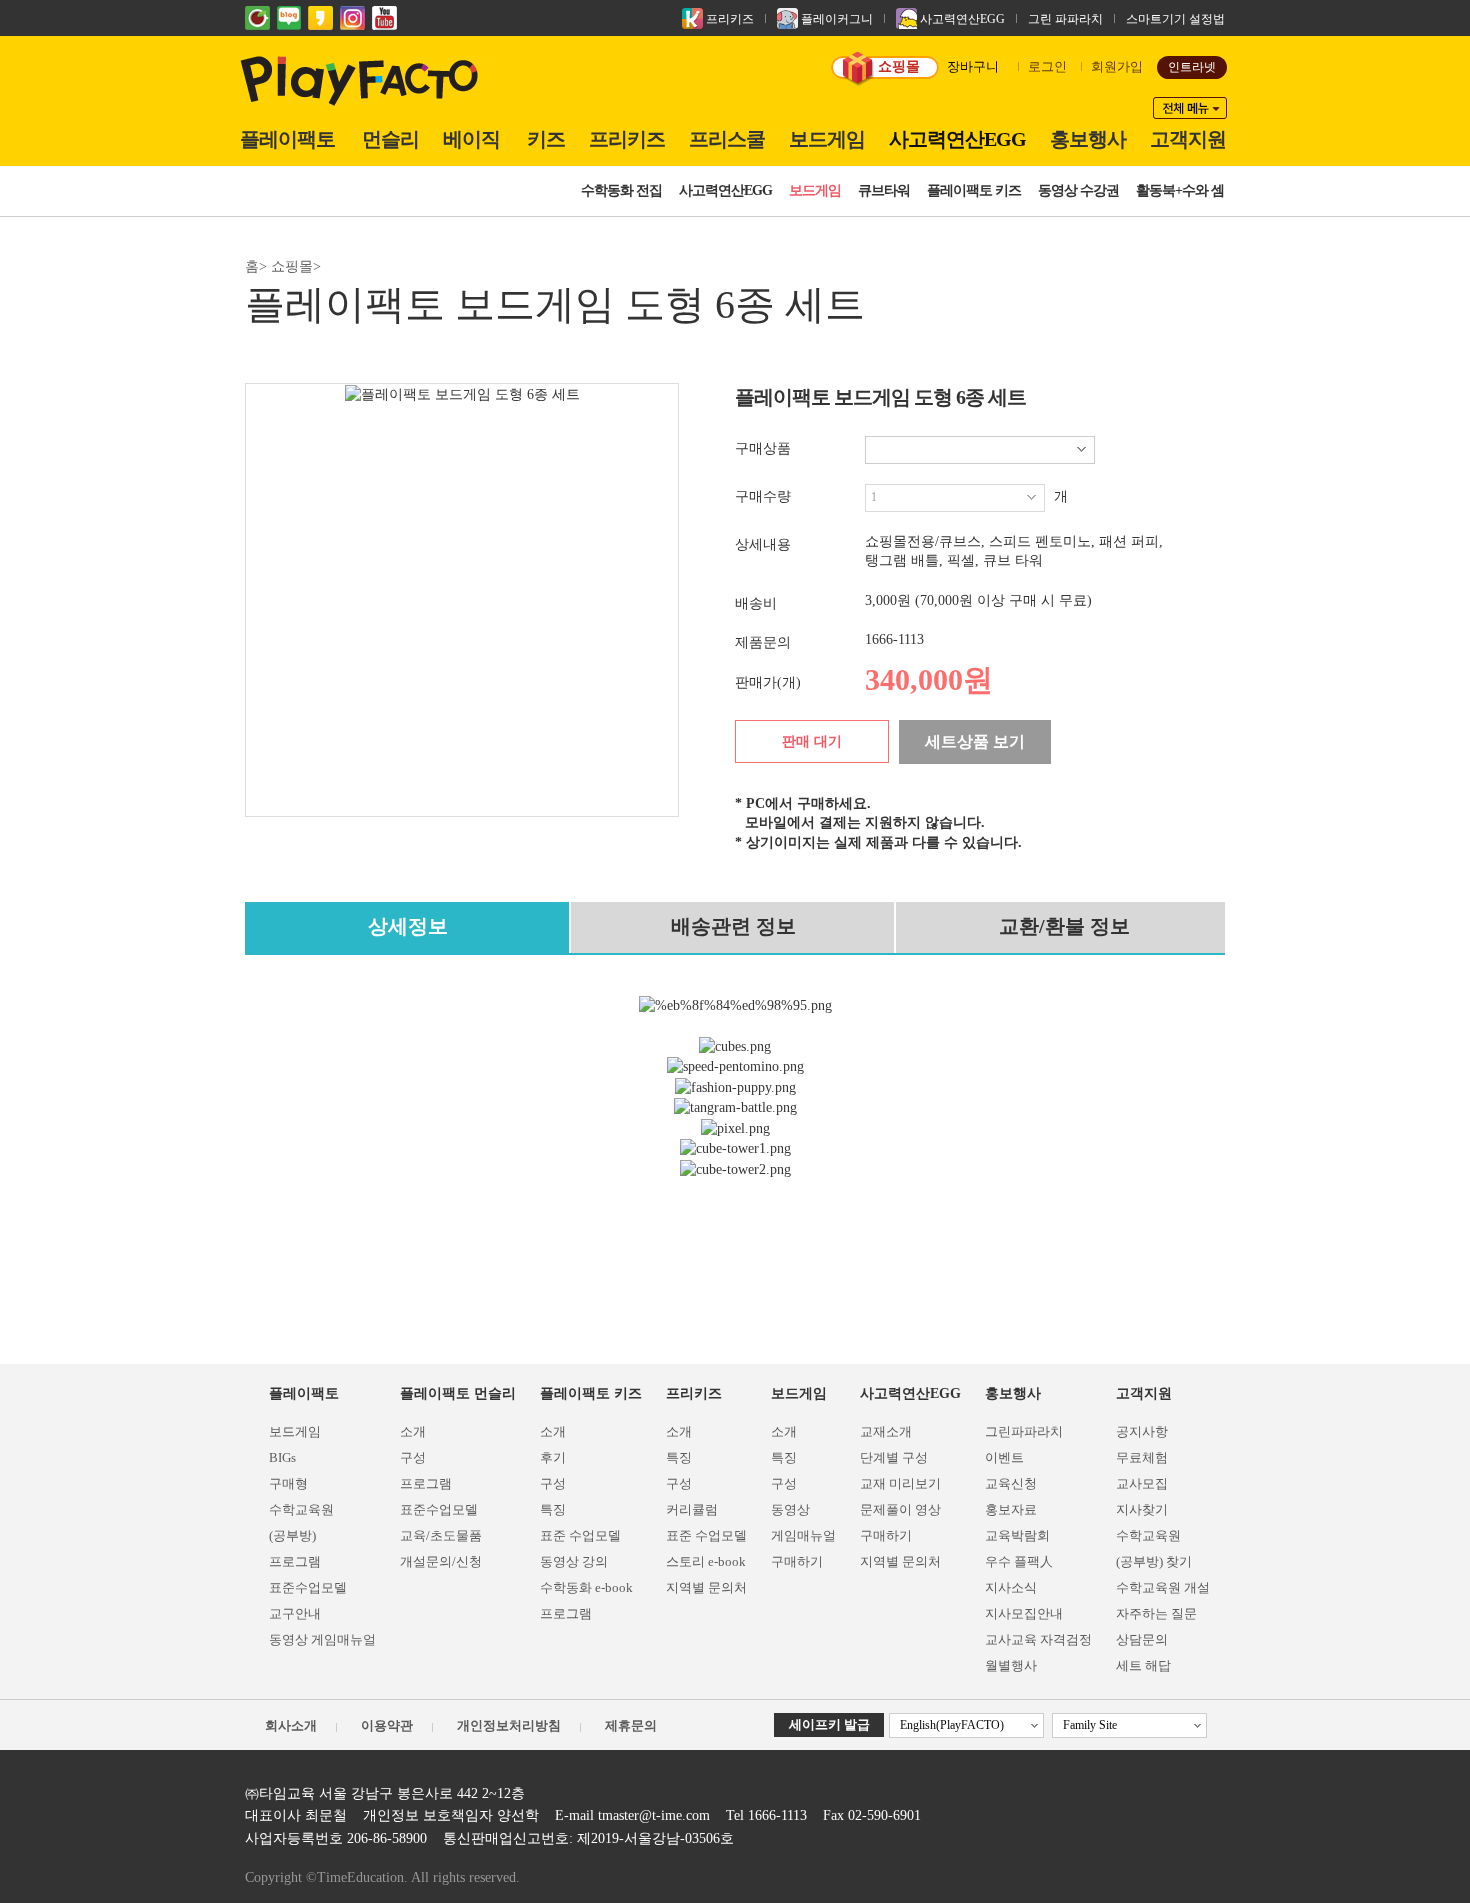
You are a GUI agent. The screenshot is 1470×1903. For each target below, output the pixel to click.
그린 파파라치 (1065, 19)
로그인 (1047, 66)
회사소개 (291, 1725)
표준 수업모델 (580, 1535)
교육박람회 (1017, 1535)
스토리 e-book (706, 1561)
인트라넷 (1192, 67)
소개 (413, 1431)
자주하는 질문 (1156, 1613)
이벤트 (1004, 1457)
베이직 (471, 139)
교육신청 (1011, 1483)
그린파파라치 (1024, 1431)
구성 (413, 1457)
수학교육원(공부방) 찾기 (1154, 1548)
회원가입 (1117, 66)
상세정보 (408, 926)
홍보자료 (1011, 1509)
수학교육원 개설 (1163, 1587)
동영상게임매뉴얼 (803, 1522)
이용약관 (387, 1725)
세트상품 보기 (975, 741)
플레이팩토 (287, 139)
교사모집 (1142, 1483)
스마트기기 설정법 (1175, 19)
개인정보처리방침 (509, 1725)
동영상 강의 (574, 1561)
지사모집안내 (1024, 1613)
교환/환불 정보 (1064, 926)
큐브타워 (884, 190)
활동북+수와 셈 (1180, 190)
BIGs (282, 1457)
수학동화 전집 (621, 190)
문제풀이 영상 (900, 1509)
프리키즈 (728, 19)
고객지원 (1188, 139)
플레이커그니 (835, 19)
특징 (553, 1509)
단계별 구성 (894, 1457)
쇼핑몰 (899, 66)
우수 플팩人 (1019, 1561)
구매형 (288, 1483)
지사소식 (1011, 1587)
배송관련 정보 (733, 926)
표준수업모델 (308, 1587)
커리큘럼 (692, 1509)
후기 (553, 1457)
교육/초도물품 (441, 1535)
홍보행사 (1088, 139)
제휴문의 (631, 1725)
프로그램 (295, 1561)
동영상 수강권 (1078, 190)
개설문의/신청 (441, 1561)
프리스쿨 (727, 139)
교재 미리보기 (900, 1483)
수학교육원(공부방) (301, 1522)
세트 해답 (1143, 1665)
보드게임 (827, 139)
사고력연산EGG (961, 19)
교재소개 (886, 1431)
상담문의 (1142, 1639)
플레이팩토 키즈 (974, 190)
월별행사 (1011, 1665)
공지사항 (1142, 1431)
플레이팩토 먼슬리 (458, 1393)
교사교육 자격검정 (1038, 1639)
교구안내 (295, 1613)
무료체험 (1142, 1457)
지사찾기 (1142, 1509)
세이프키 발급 (829, 1724)
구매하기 (797, 1561)
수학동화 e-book (586, 1587)
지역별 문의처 (706, 1587)
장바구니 (973, 66)
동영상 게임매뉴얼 (322, 1639)
